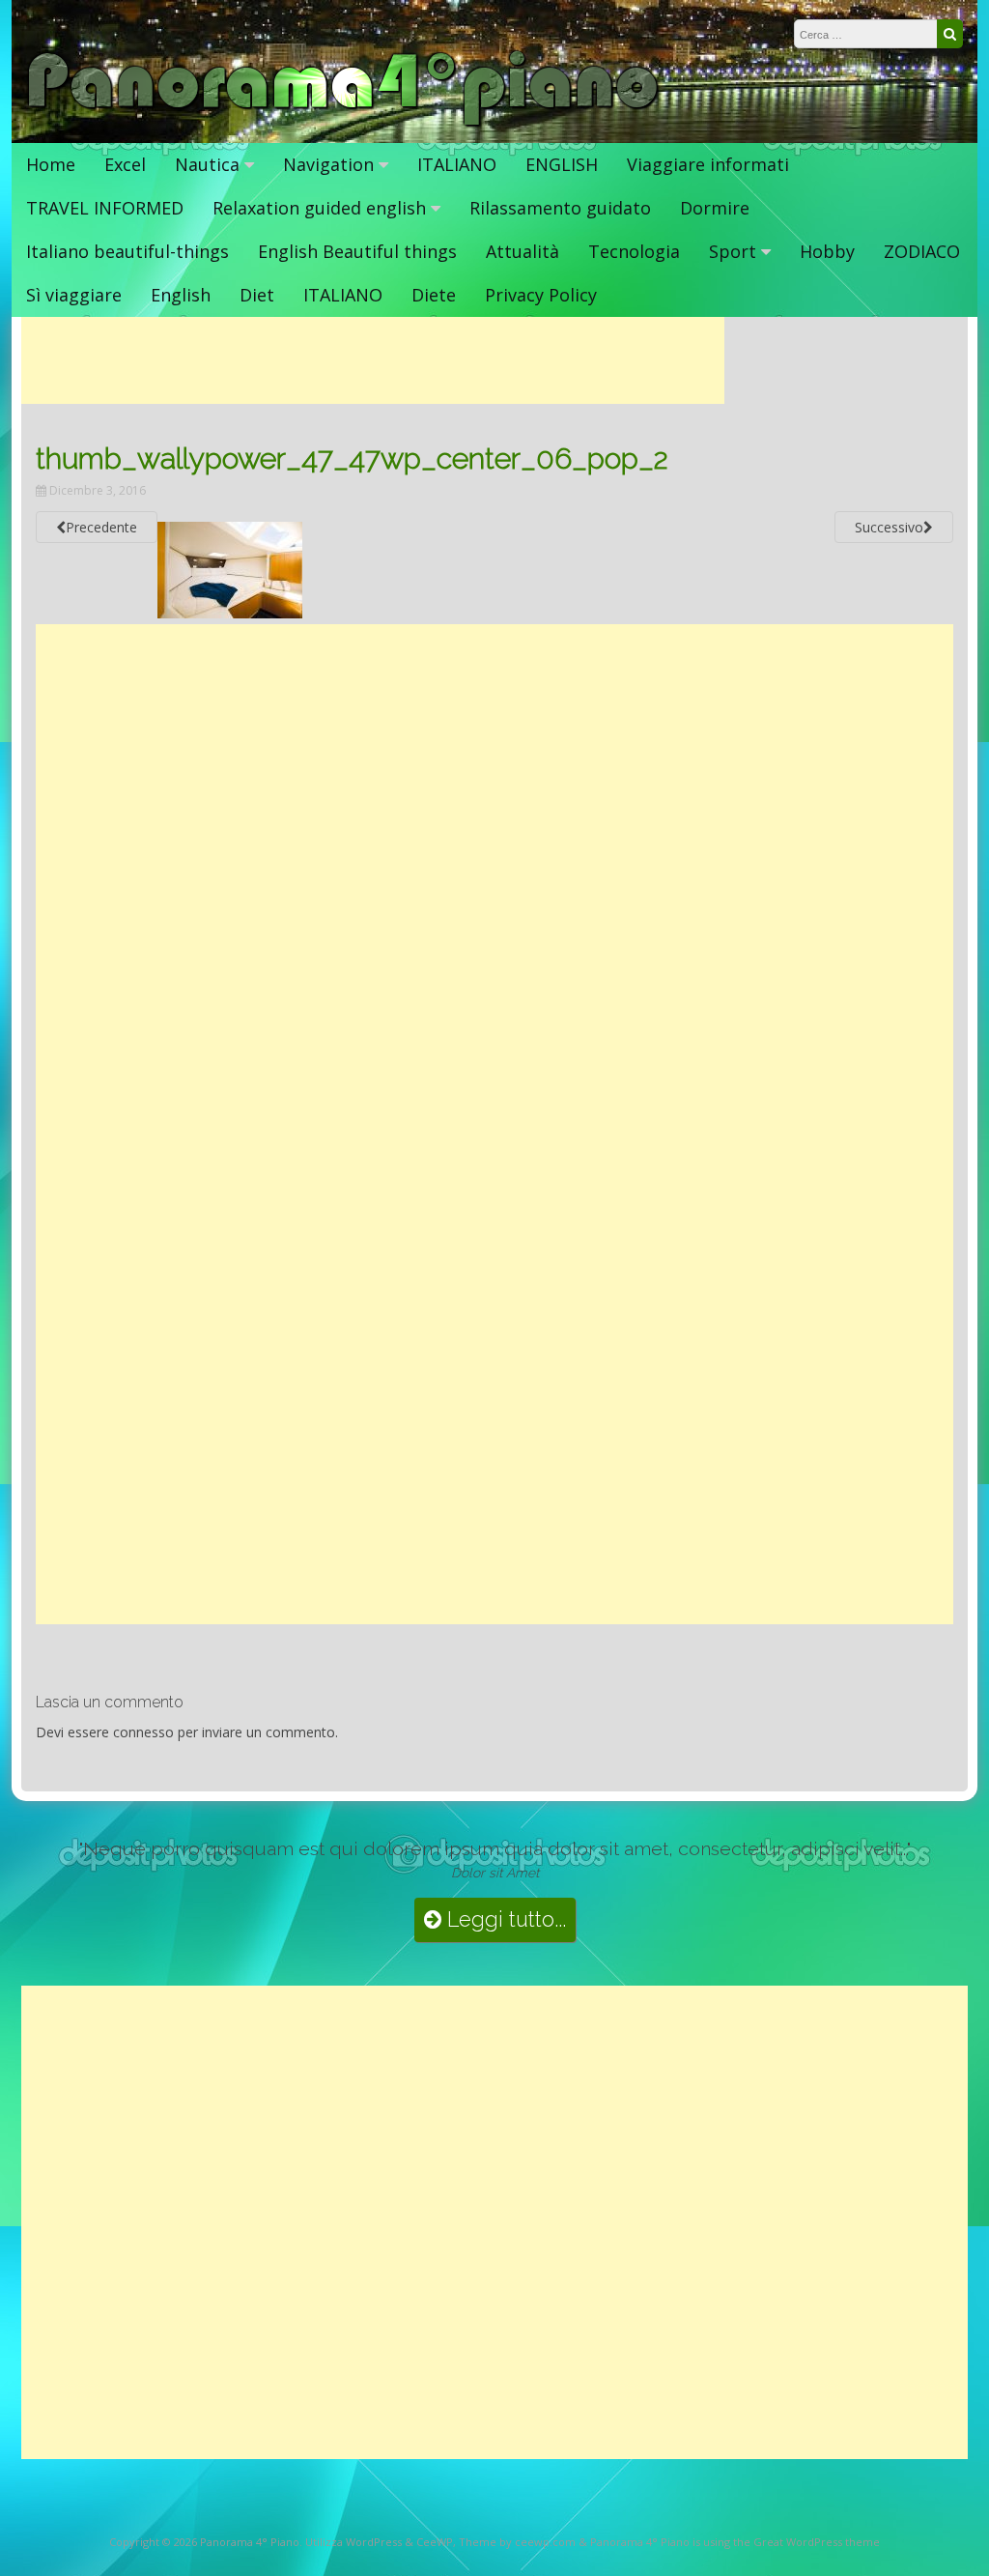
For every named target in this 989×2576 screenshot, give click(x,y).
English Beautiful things (357, 251)
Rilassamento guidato (560, 208)
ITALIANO (457, 164)
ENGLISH (562, 164)
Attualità (523, 251)
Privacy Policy (541, 295)
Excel (125, 164)
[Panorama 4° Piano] (343, 123)
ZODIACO (922, 251)
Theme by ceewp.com (517, 2542)
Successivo (889, 527)
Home (51, 164)
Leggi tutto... (504, 1919)
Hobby (827, 251)
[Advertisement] (373, 360)
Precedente (101, 527)
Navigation (328, 164)
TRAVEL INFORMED (105, 208)
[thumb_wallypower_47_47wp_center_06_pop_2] (230, 613)
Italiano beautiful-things (127, 251)
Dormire (715, 208)
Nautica (207, 164)
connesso (143, 1732)
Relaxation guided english (319, 208)
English (181, 295)
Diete (434, 295)
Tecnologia (634, 251)
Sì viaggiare (74, 295)
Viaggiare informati (708, 164)
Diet (257, 295)
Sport (733, 251)
